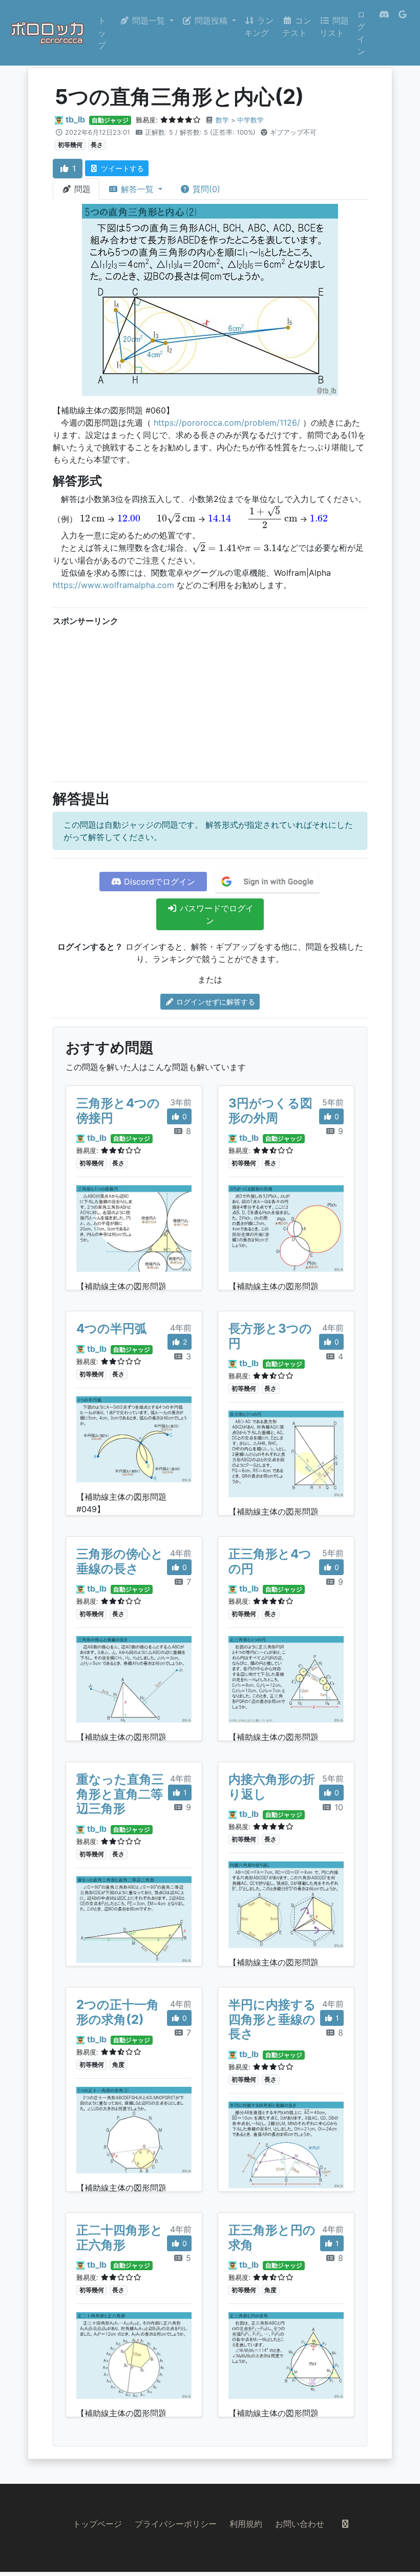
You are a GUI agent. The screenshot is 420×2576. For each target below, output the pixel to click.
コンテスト (297, 27)
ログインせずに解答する (215, 1002)
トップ (102, 33)
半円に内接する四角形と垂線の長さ (272, 2019)
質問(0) (205, 189)
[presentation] (92, 518)
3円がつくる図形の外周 (270, 1111)
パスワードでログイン (215, 914)
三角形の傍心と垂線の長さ (120, 1561)
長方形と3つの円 (270, 1336)
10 (338, 1807)
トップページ (97, 2524)
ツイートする (121, 168)
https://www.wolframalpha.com (113, 585)
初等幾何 (70, 145)
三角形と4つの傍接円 (118, 1111)
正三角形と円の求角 (272, 2237)
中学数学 (250, 120)
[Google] (403, 33)
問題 (81, 189)
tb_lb (75, 119)
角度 (118, 2065)
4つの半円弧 (112, 1328)
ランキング (259, 27)
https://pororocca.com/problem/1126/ (227, 423)
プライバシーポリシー (176, 2524)
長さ (97, 145)
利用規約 (246, 2524)
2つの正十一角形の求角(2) (118, 2012)
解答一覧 (137, 189)
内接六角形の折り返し (272, 1787)
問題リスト (334, 27)
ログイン (361, 33)
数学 (222, 120)
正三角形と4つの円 (270, 1561)
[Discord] (384, 33)
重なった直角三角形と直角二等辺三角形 (120, 1794)
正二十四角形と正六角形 (120, 2237)
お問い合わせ (300, 2524)
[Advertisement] (210, 702)
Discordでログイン (158, 882)
